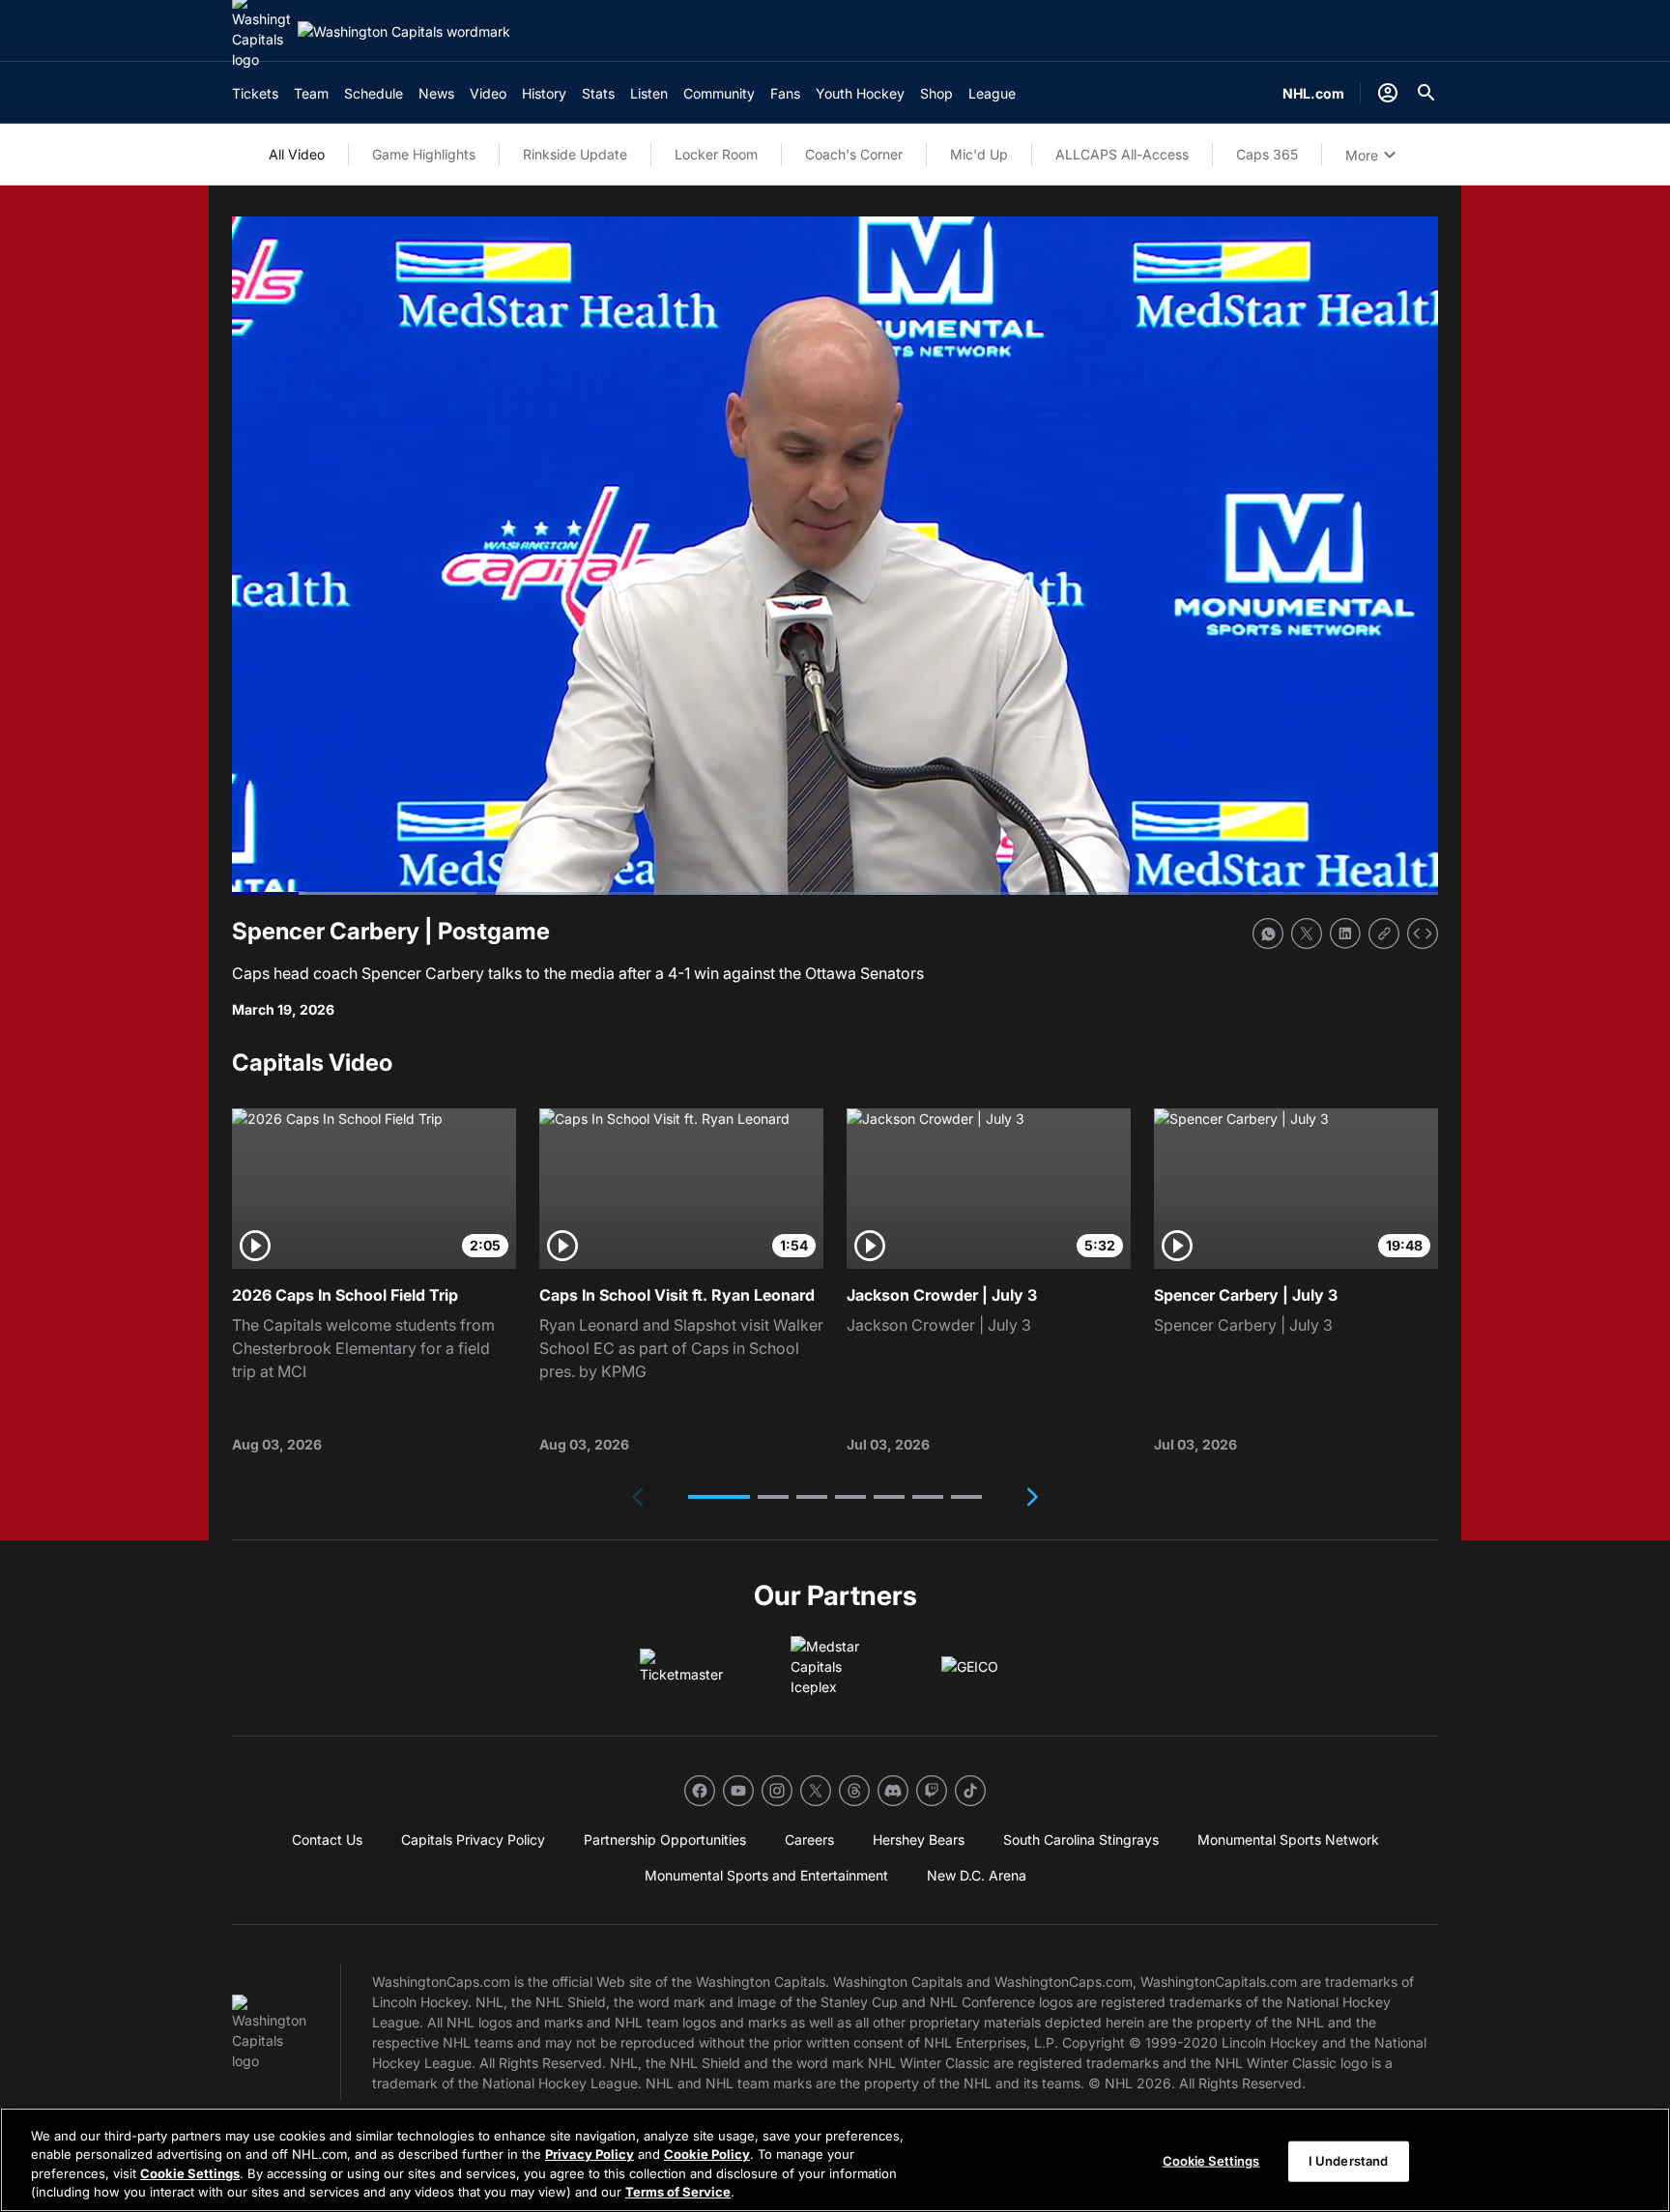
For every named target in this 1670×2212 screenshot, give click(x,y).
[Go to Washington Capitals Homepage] (404, 31)
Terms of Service (678, 2192)
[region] (835, 2160)
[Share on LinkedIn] (1345, 934)
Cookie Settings (190, 2173)
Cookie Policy (707, 2154)
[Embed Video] (1423, 934)
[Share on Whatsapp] (1268, 934)
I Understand (1349, 2161)
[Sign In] (1388, 93)
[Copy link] (1384, 934)
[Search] (1426, 93)
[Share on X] (1307, 934)
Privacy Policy (590, 2154)
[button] (719, 1497)
